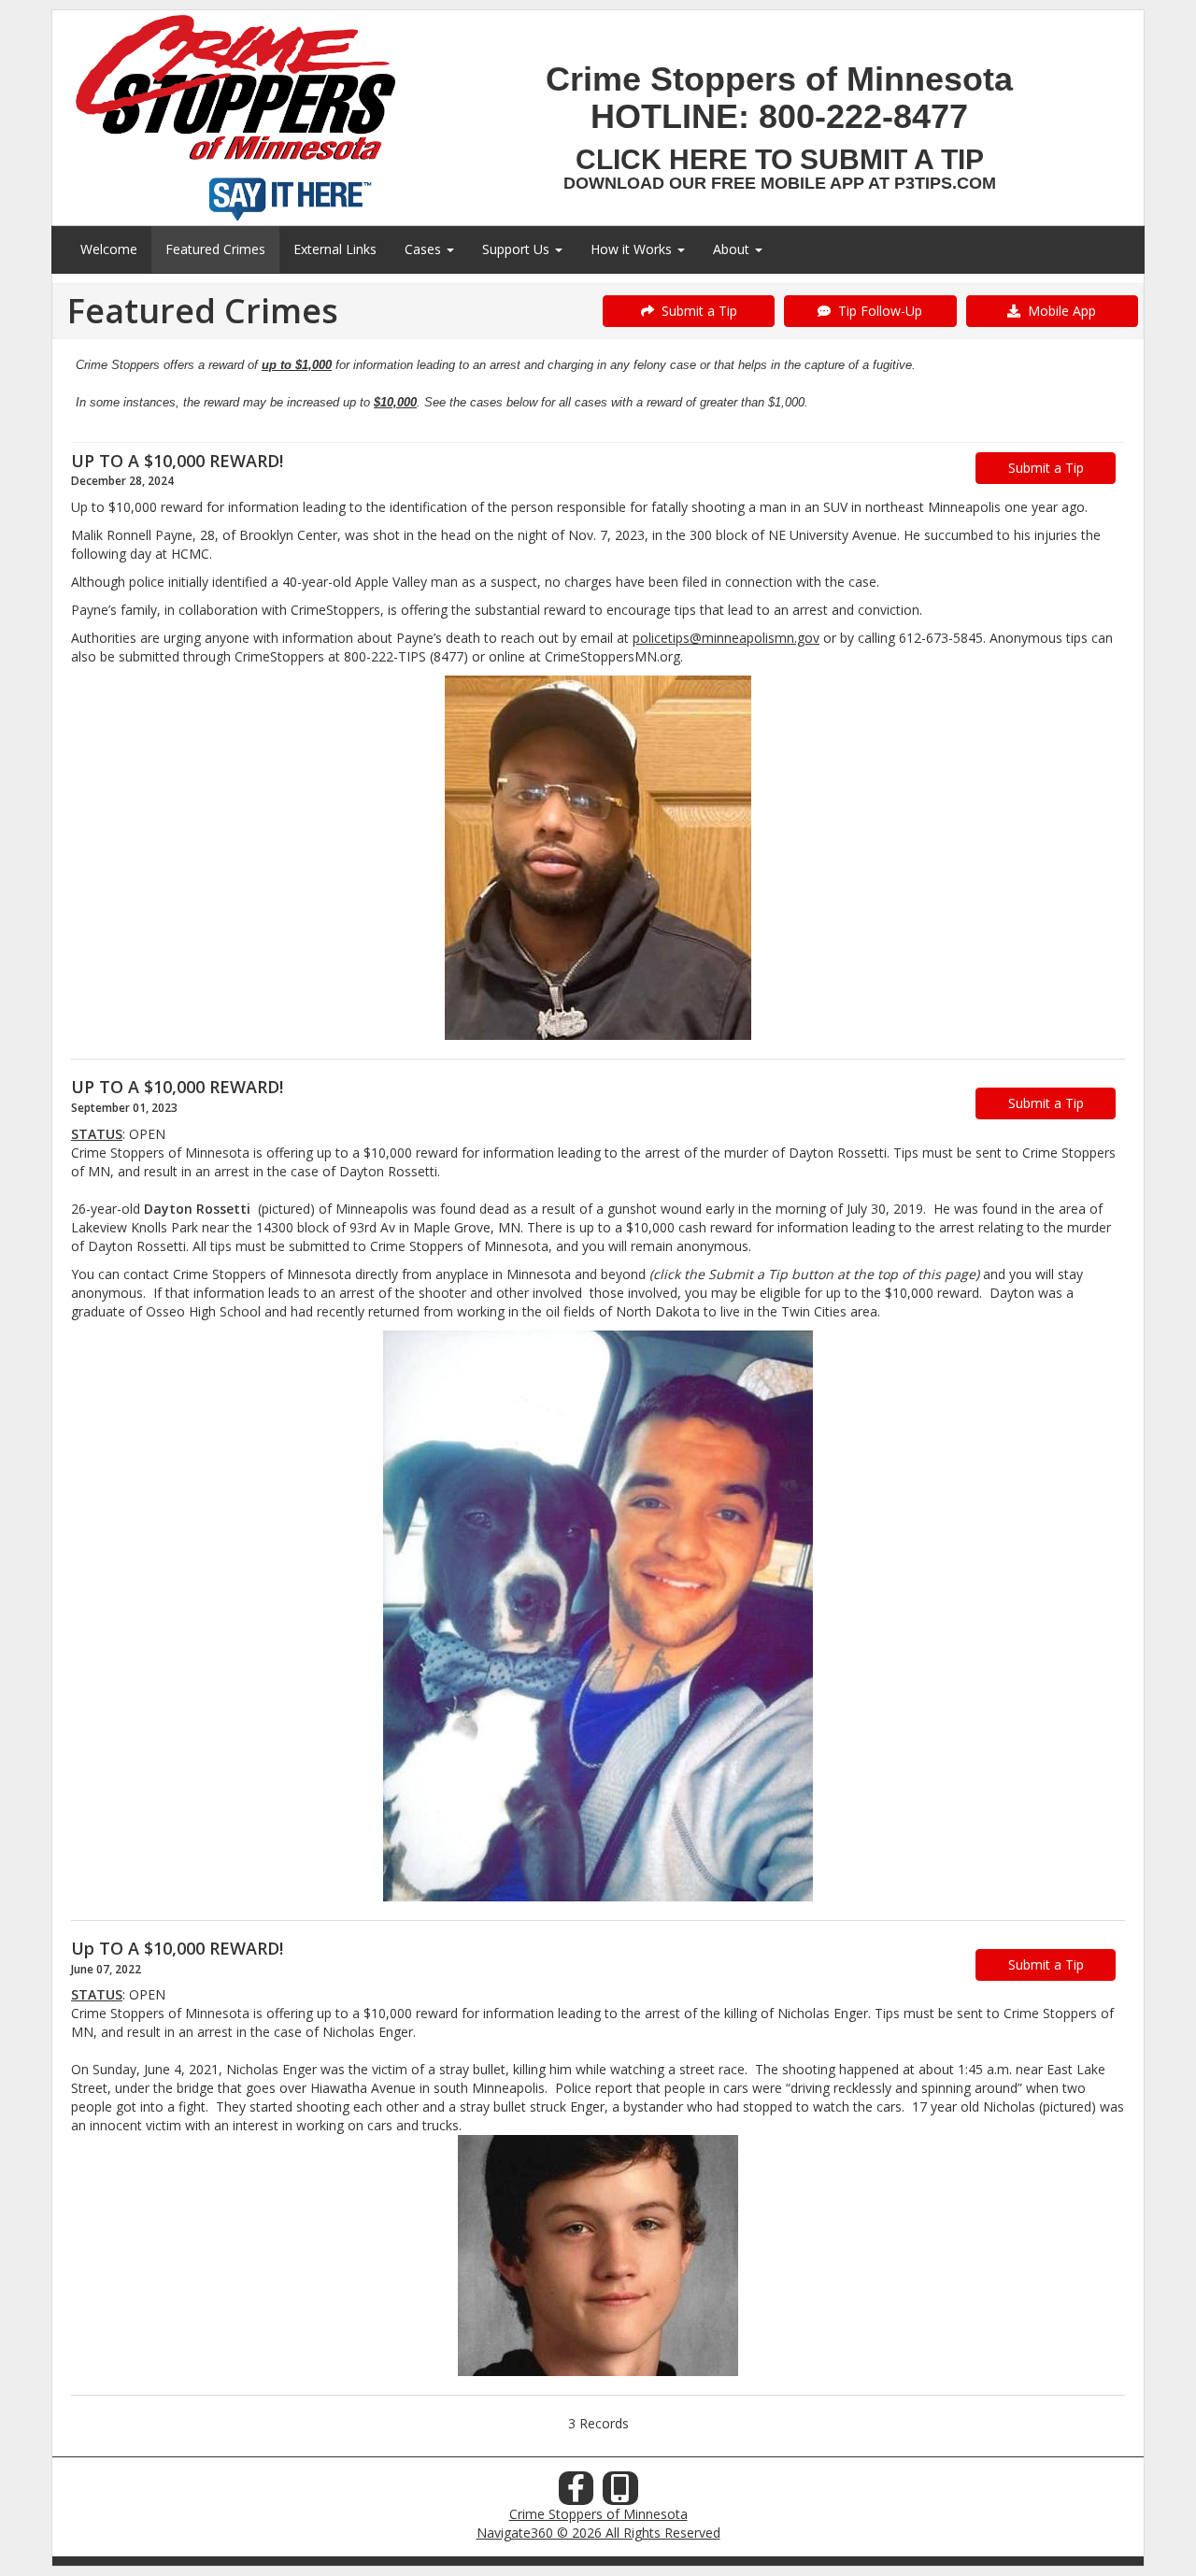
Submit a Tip (696, 311)
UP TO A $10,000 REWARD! (177, 461)
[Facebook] (577, 2493)
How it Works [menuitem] (633, 249)
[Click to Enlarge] (598, 858)
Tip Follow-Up (876, 311)
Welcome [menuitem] (109, 249)
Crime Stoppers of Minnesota (598, 2514)
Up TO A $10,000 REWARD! (177, 1948)
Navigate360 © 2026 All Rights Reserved (598, 2533)
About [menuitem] (733, 249)
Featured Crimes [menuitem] (215, 249)
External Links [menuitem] (335, 249)
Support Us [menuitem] (518, 249)
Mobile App (1058, 311)
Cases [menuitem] (425, 249)
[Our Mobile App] (620, 2493)
